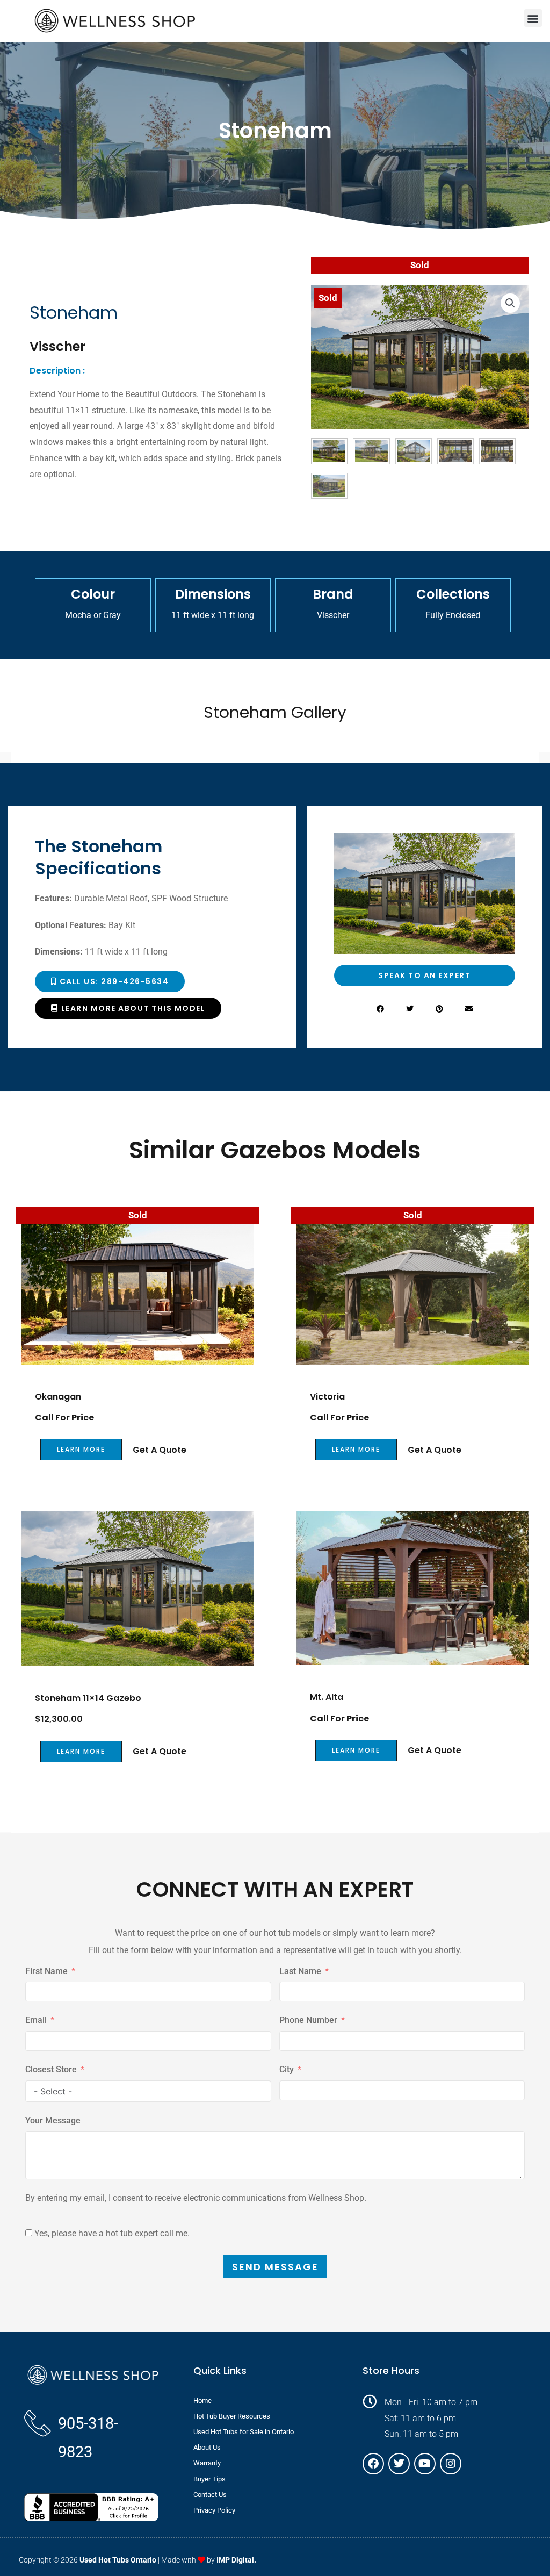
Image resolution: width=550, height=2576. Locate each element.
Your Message (53, 2121)
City (287, 2069)
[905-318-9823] (38, 2423)
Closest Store (51, 2069)
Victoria (327, 1397)
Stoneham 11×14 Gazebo (88, 1698)
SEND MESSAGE (275, 2267)
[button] (533, 18)
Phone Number (308, 2020)
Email (36, 2020)
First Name (46, 1971)
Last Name (300, 1971)
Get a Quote (160, 1450)
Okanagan (58, 1397)
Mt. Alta (327, 1697)
